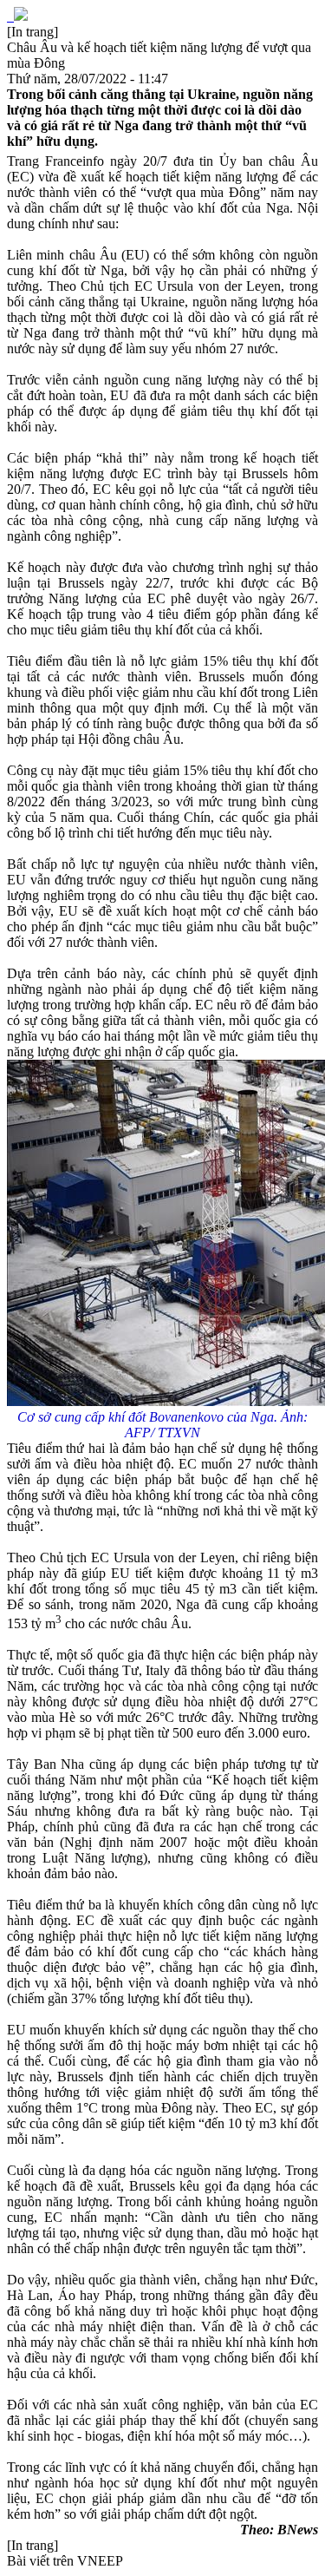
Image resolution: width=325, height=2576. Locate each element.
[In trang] (32, 32)
